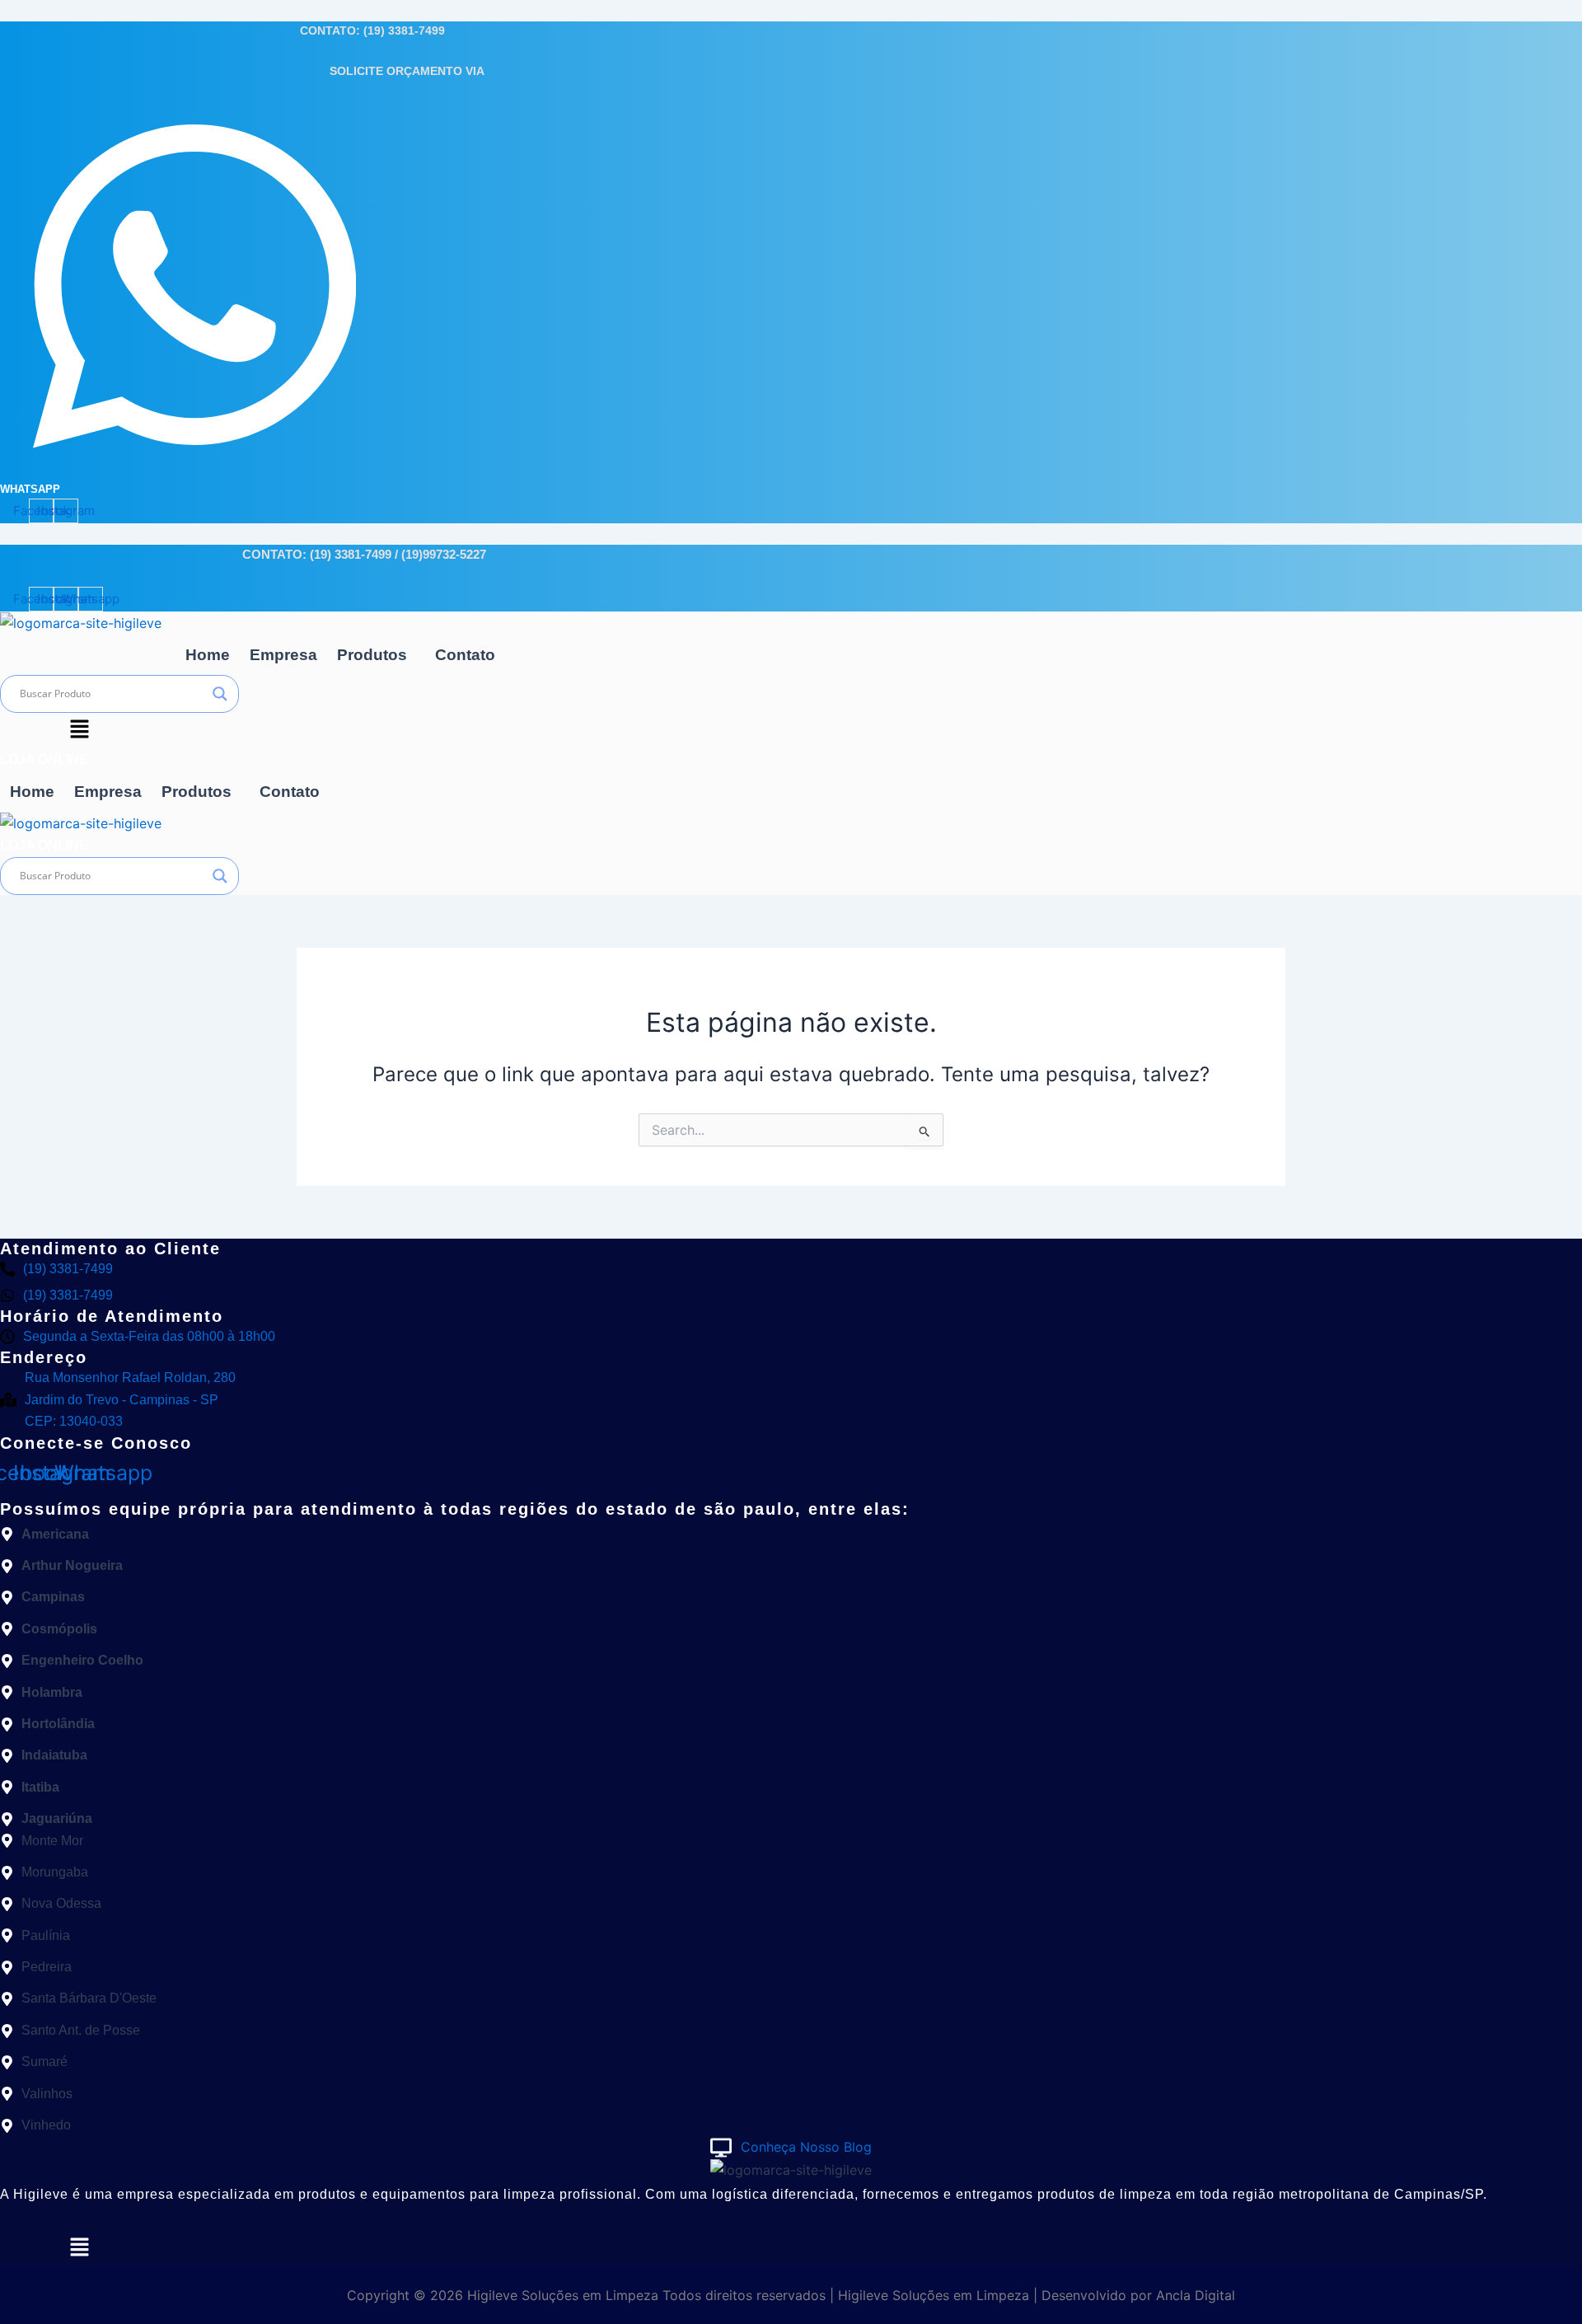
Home (208, 655)
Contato (465, 655)
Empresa (283, 655)
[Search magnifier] (220, 694)
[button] (376, 655)
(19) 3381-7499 (404, 30)
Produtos (372, 655)
